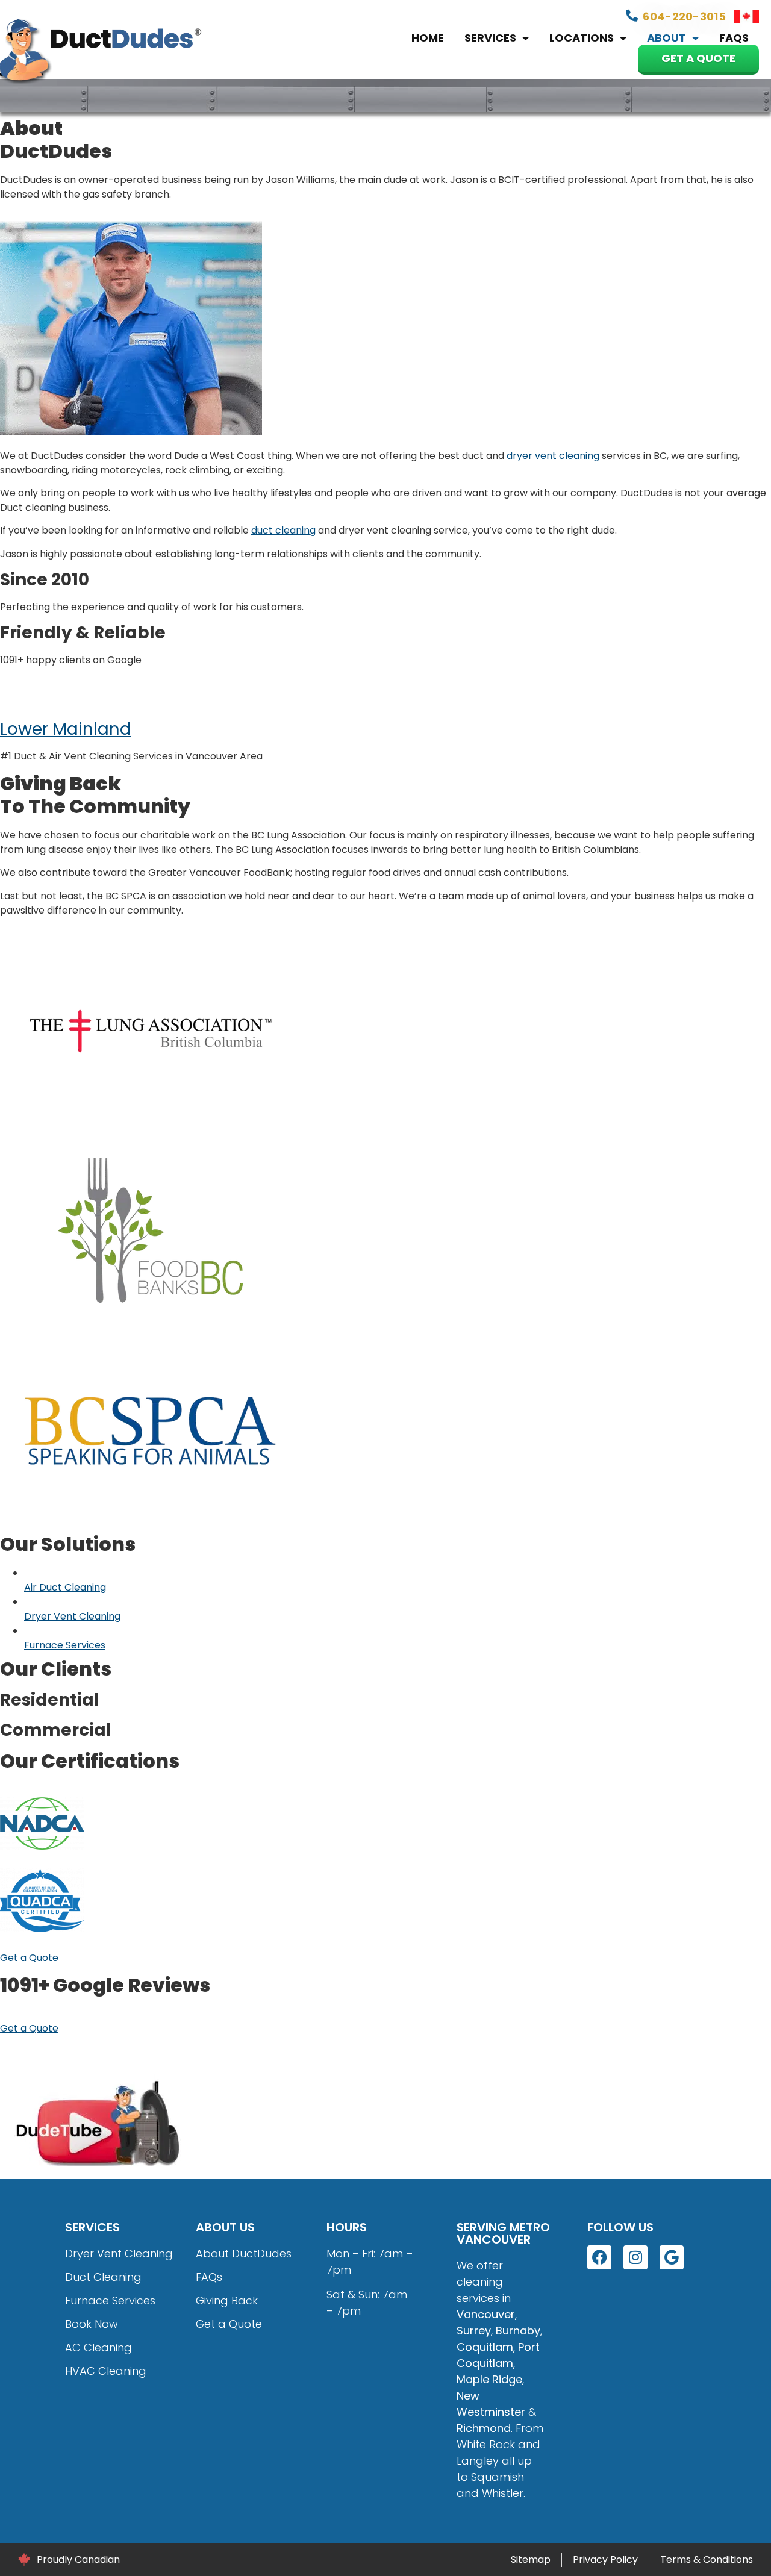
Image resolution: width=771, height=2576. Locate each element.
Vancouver (486, 2314)
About (666, 38)
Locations (582, 38)
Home (428, 38)
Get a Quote (698, 58)
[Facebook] (599, 2257)
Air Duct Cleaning (65, 1587)
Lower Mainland (66, 729)
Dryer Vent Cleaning (72, 1616)
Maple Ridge (489, 2379)
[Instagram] (635, 2257)
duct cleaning (283, 530)
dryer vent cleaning (553, 456)
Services (490, 38)
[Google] (672, 2257)
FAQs (734, 38)
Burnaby (518, 2331)
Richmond (484, 2428)
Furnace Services (65, 1645)
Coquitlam (485, 2347)
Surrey (474, 2331)
